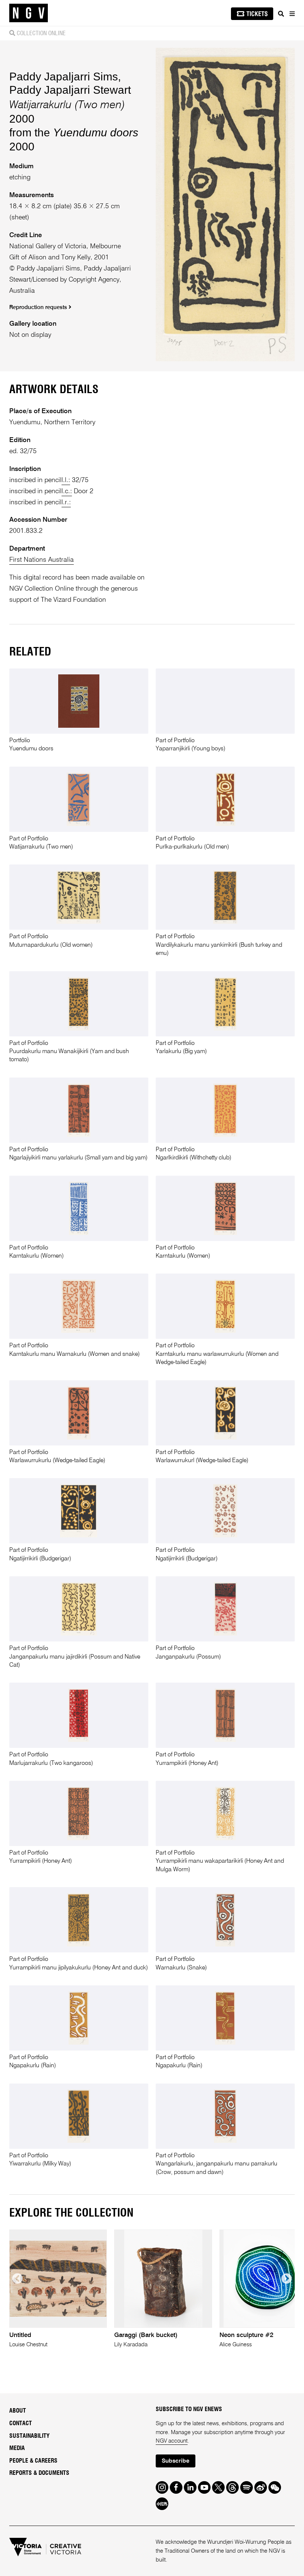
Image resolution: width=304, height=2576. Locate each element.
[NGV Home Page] (29, 13)
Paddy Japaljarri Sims (64, 77)
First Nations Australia (42, 560)
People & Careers (33, 2461)
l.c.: (67, 491)
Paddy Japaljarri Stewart (70, 90)
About (18, 2411)
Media (17, 2448)
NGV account (172, 2441)
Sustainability (29, 2436)
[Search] (281, 14)
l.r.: (66, 502)
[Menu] (292, 14)
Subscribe (176, 2461)
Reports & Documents (39, 2473)
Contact (21, 2423)
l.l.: (66, 480)
